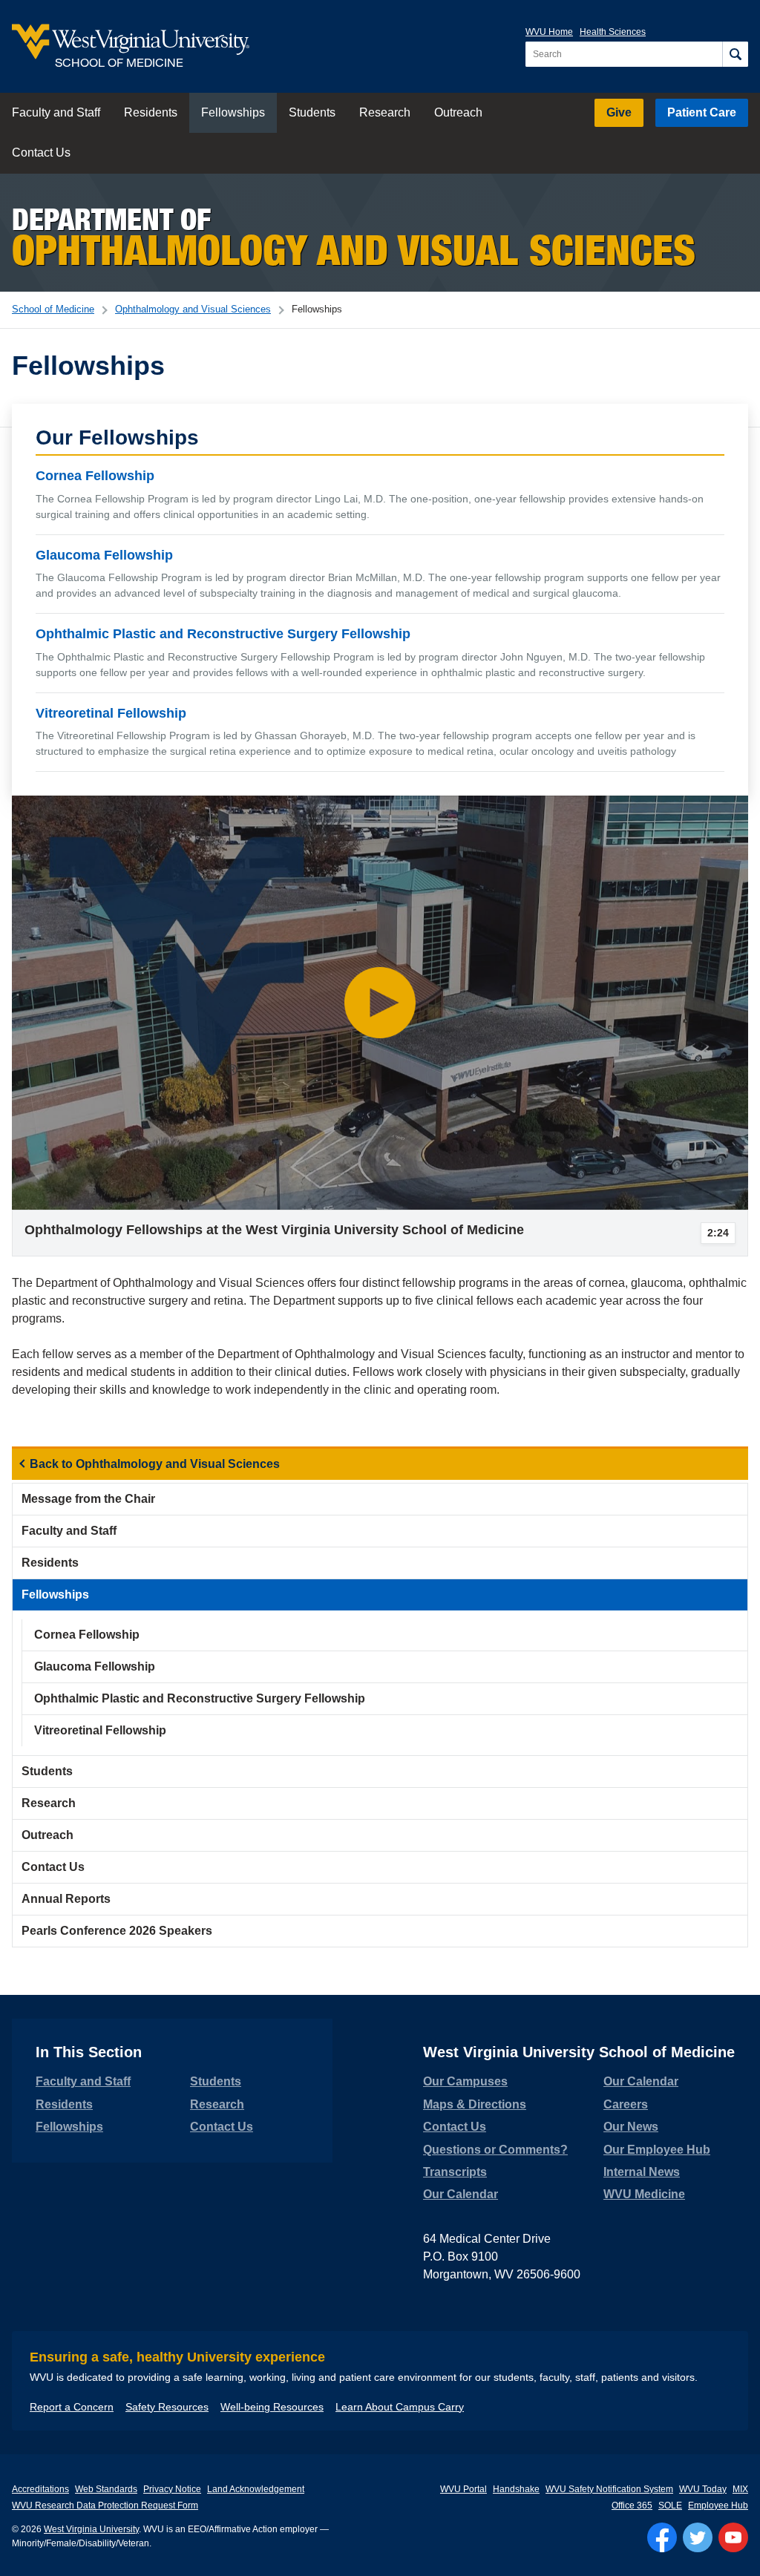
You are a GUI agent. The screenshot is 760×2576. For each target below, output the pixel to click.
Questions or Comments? (495, 2150)
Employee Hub (718, 2505)
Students (312, 112)
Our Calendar (461, 2194)
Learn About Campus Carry (400, 2407)
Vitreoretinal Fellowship (111, 712)
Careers (626, 2104)
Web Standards (106, 2489)
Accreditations (40, 2489)
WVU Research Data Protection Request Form (105, 2505)
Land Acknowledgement (256, 2489)
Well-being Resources (272, 2407)
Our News (631, 2127)
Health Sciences (613, 32)
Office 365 (632, 2505)
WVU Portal (463, 2489)
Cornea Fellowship (95, 476)
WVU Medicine (644, 2194)
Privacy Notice (172, 2489)
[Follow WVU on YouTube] (733, 2537)
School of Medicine (53, 309)
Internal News (642, 2172)
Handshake (516, 2489)
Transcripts (455, 2172)
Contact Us (41, 153)
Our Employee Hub (657, 2150)
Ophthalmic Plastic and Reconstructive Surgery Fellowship (223, 634)
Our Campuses (465, 2081)
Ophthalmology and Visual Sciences (193, 309)
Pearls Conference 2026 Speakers (117, 1931)
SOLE (670, 2505)
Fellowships (233, 112)
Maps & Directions (475, 2104)
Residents (151, 112)
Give (619, 112)
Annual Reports (66, 1899)
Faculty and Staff (56, 112)
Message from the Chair (88, 1499)
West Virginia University (91, 2529)
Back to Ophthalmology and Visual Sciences (155, 1464)
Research (385, 112)
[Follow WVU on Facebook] (662, 2537)
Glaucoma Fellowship (104, 554)
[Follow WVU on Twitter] (698, 2537)
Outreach (458, 112)
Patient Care (702, 112)
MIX (740, 2489)
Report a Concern (72, 2407)
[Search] (735, 54)
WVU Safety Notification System (609, 2489)
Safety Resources (167, 2407)
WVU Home (549, 32)
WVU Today (703, 2489)
